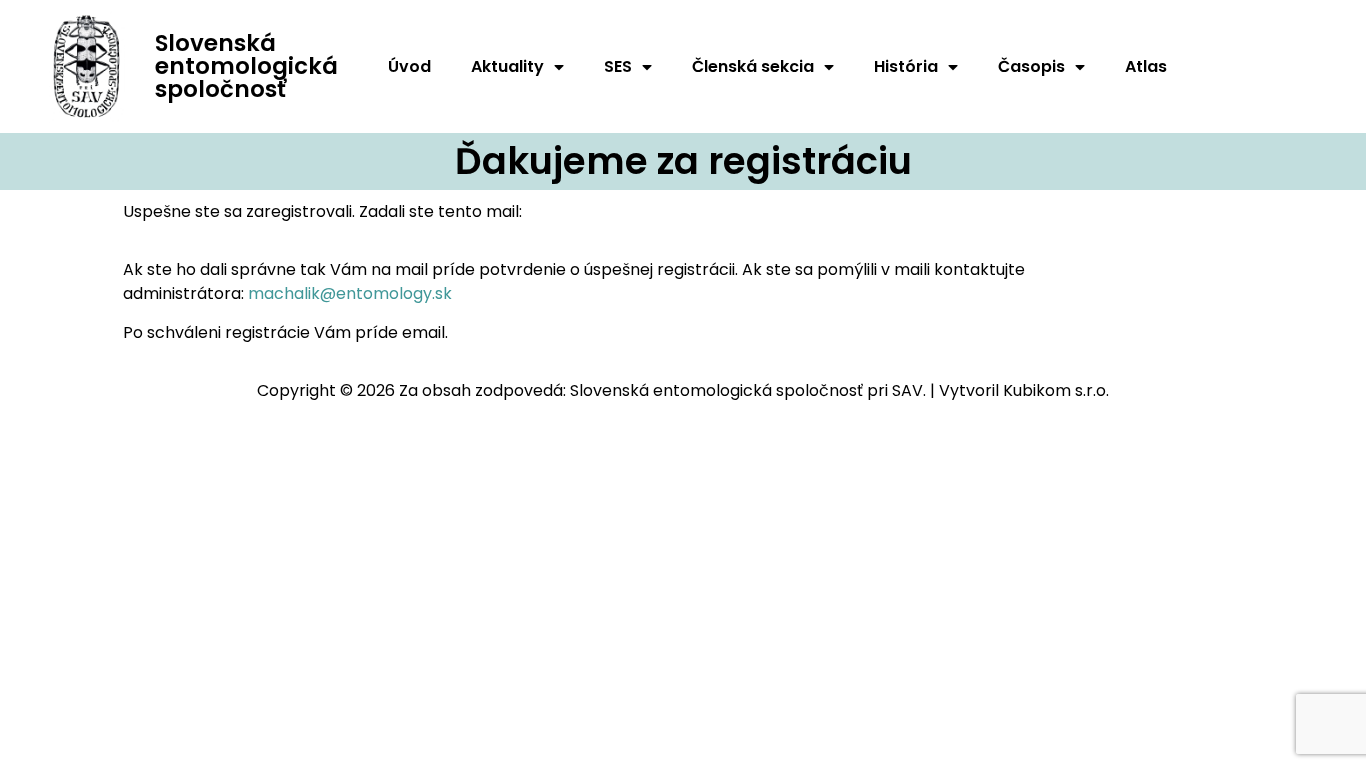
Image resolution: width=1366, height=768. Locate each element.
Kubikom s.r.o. (1056, 390)
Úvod (409, 66)
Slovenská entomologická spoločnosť (246, 66)
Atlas (1146, 66)
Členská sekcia (753, 66)
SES (618, 66)
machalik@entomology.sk (350, 293)
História (906, 66)
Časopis (1031, 66)
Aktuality (507, 66)
